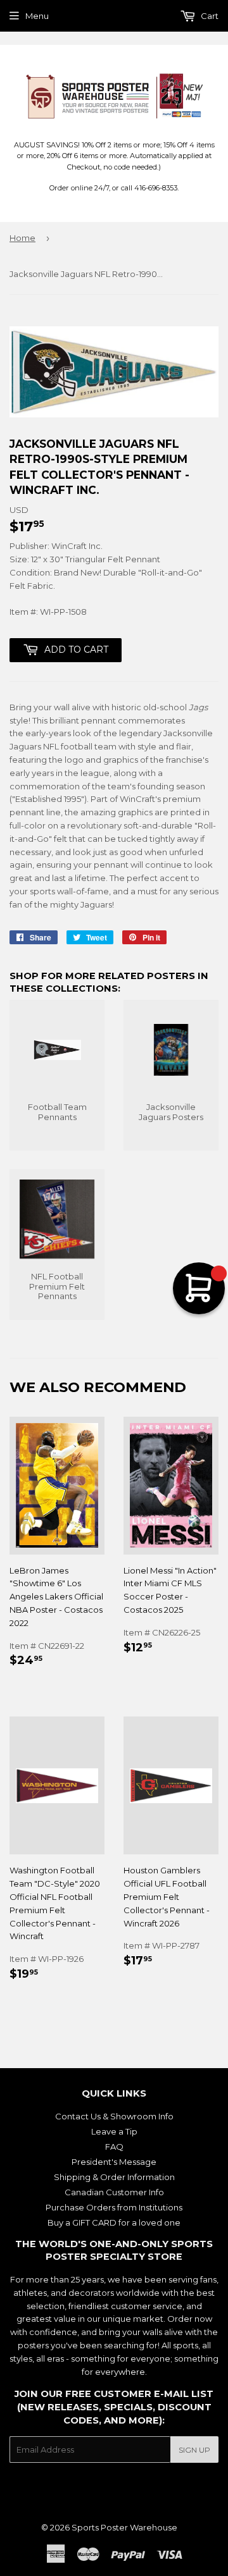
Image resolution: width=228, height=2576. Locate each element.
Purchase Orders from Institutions (114, 2207)
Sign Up (194, 2450)
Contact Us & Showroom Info (114, 2116)
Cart (209, 16)
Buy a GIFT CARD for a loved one (114, 2222)
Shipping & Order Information (114, 2177)
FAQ (114, 2147)
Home (22, 238)
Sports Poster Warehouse (124, 2527)
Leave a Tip (114, 2131)
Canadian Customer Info (114, 2192)
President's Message (114, 2162)
